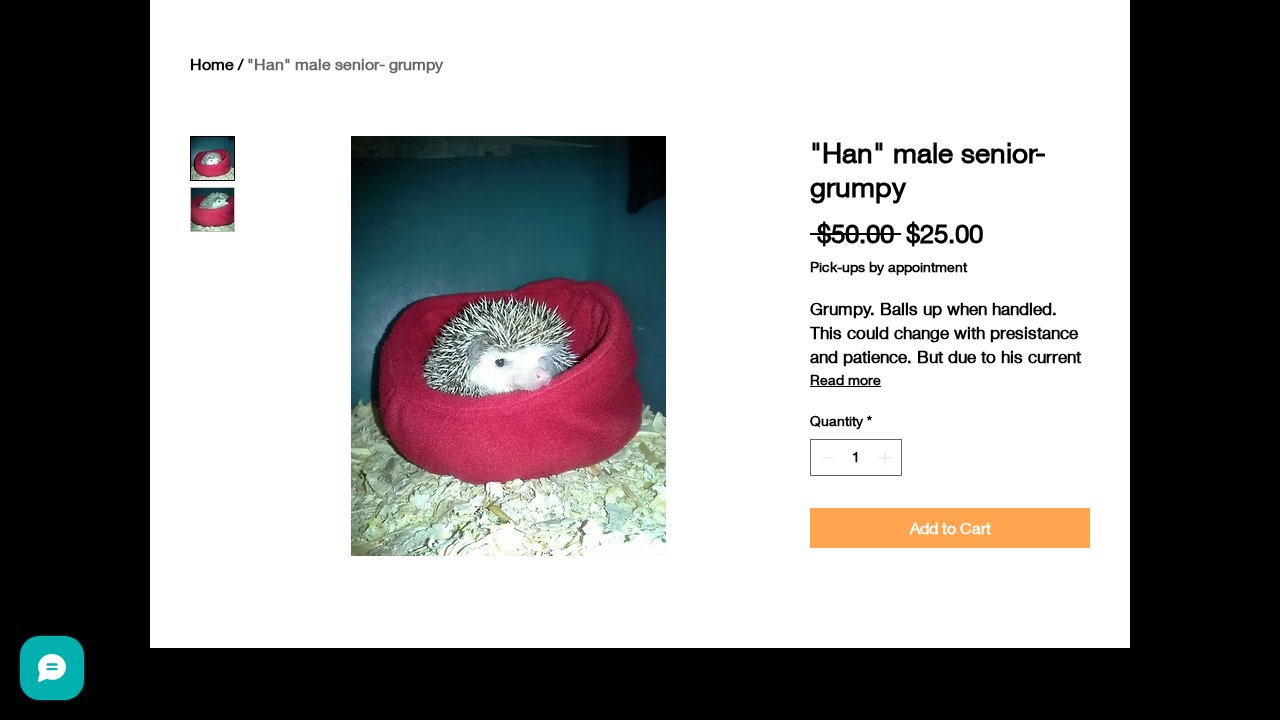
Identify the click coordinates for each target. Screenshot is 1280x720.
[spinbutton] (856, 457)
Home (212, 63)
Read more (845, 379)
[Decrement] (825, 457)
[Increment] (886, 457)
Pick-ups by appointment (888, 266)
